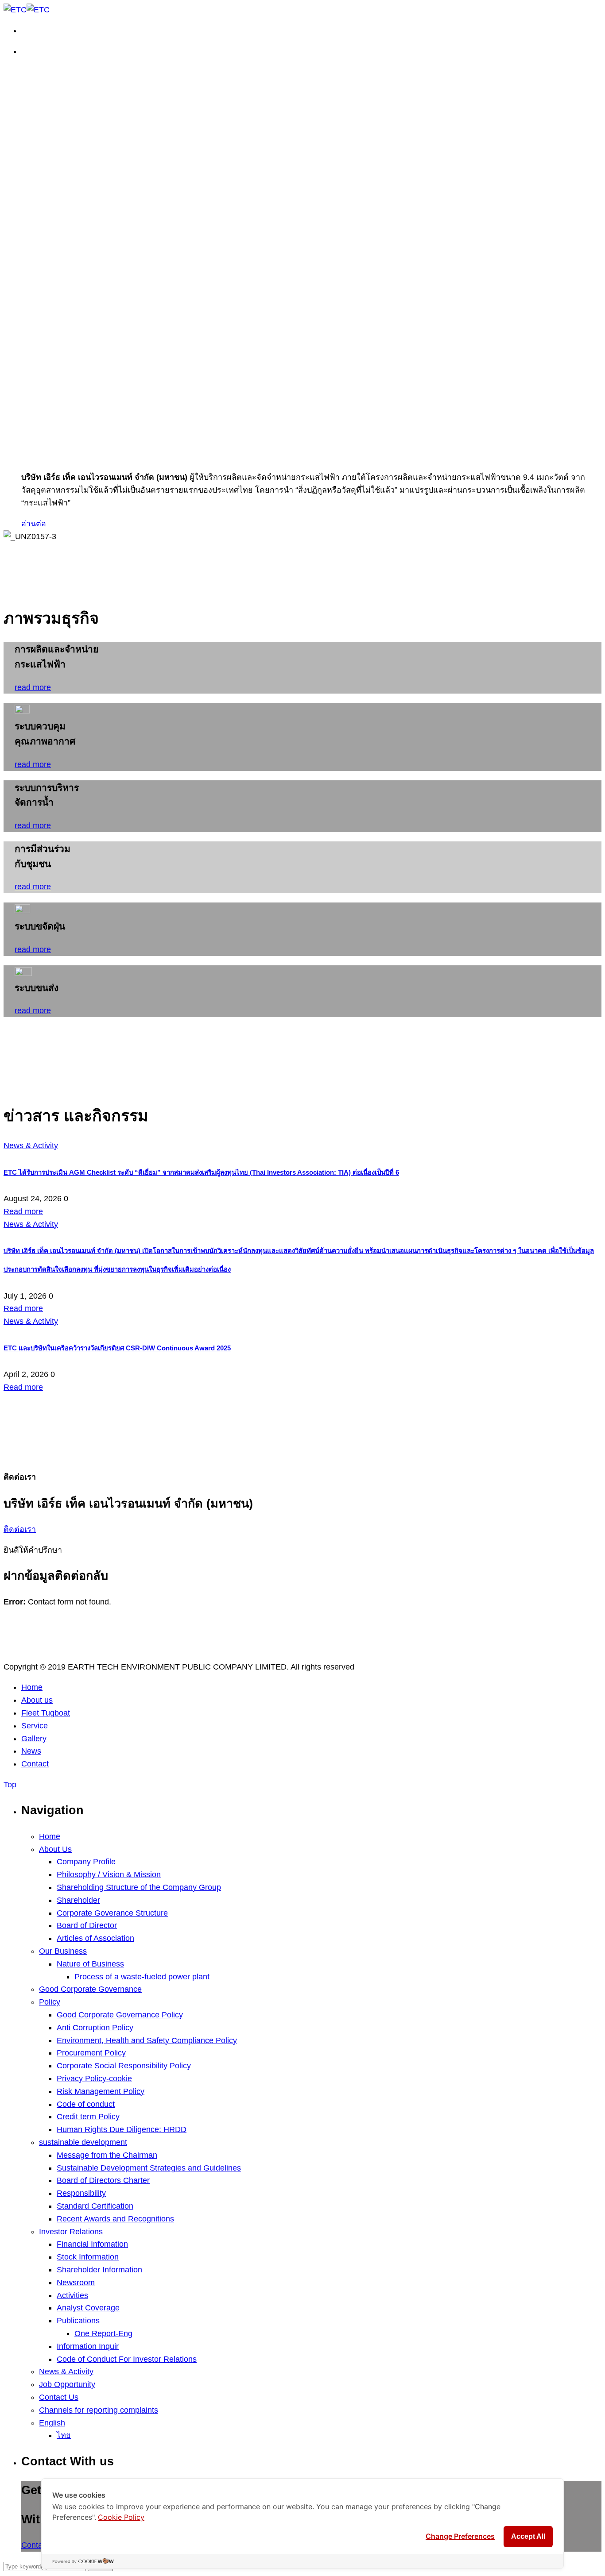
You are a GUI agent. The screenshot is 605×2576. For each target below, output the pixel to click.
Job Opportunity (67, 2384)
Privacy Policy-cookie (94, 2079)
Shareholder (78, 1900)
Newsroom (76, 2283)
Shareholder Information (99, 2270)
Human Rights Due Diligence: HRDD (122, 2129)
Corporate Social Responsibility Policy (124, 2066)
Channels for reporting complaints (99, 2410)
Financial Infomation (92, 2244)
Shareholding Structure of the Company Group (139, 1887)
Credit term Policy (88, 2117)
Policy (50, 2002)
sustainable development (83, 2142)
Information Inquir (88, 2346)
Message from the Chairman (107, 2155)
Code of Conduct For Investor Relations (127, 2359)
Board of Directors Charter (103, 2180)
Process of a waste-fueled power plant (142, 1977)
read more (33, 687)
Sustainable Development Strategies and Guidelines (149, 2168)
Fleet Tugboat (46, 1713)
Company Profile (86, 1862)
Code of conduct (86, 2104)
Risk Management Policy (101, 2091)
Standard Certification (95, 2206)
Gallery (34, 1739)
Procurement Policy (91, 2053)
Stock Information (88, 2257)
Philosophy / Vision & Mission (109, 1874)
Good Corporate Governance (90, 1989)
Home (32, 1687)
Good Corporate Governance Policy (120, 2015)
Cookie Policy (121, 2517)
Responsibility (81, 2193)
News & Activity (66, 2372)
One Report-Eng (103, 2333)
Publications (78, 2321)
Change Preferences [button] (460, 2536)
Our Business (63, 1951)
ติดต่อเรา (20, 1529)
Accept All (528, 2536)
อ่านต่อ (34, 524)
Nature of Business (90, 1964)
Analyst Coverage (88, 2308)
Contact (35, 1764)
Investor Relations (71, 2232)
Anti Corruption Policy (95, 2028)
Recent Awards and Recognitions (115, 2219)
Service (35, 1726)
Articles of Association (95, 1938)
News (31, 1751)
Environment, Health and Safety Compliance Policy (147, 2040)
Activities (72, 2295)
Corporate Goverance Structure (112, 1913)
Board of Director (87, 1925)
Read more (23, 1211)
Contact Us (59, 2397)
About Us (55, 1849)
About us (37, 1700)
